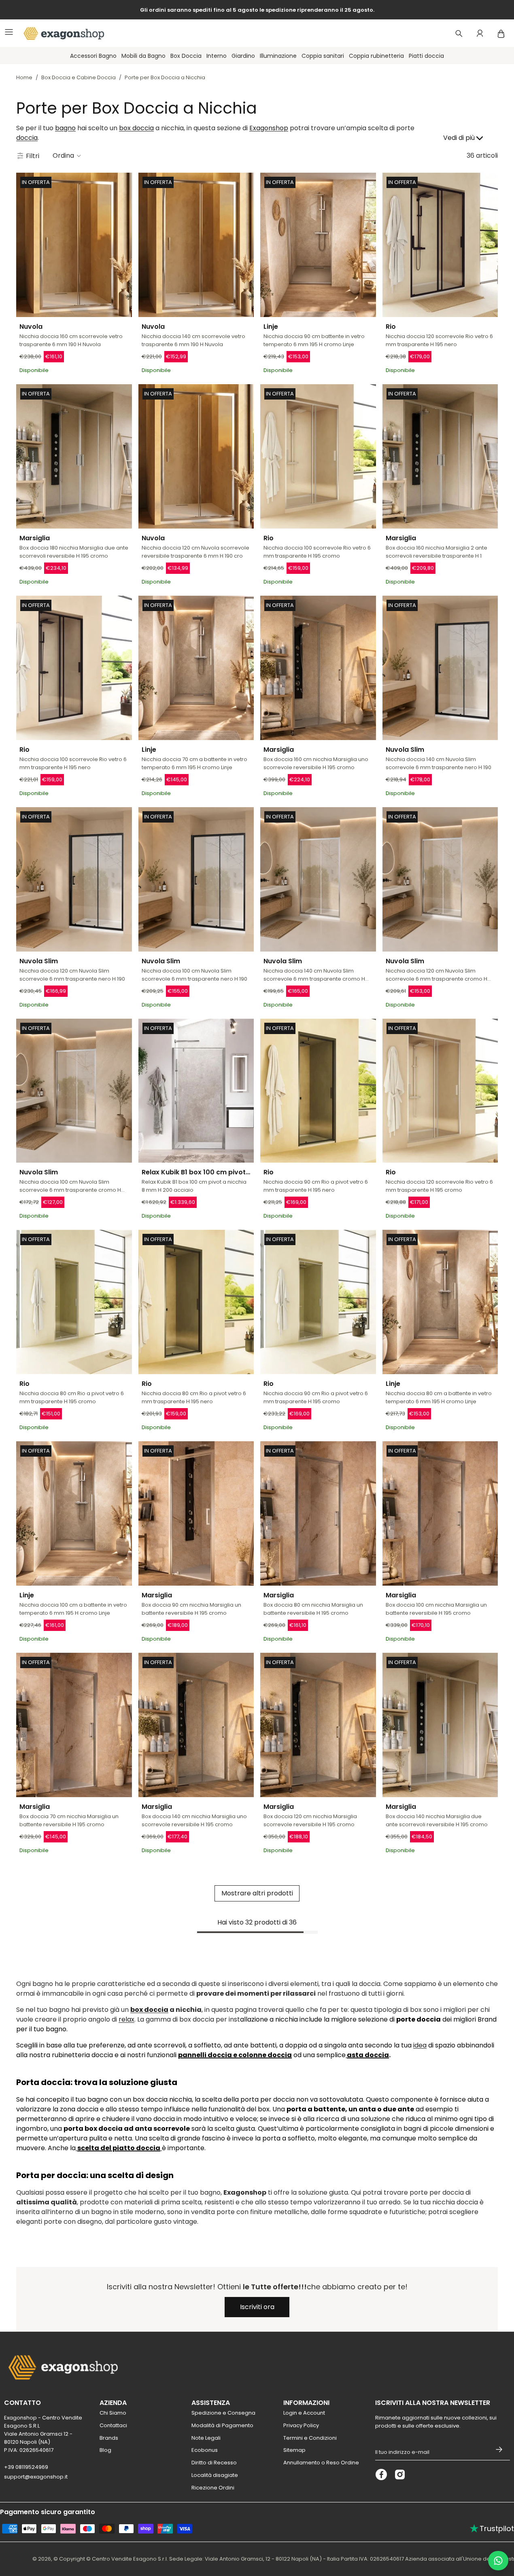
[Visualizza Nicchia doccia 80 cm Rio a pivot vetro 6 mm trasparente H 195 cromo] (74, 1302)
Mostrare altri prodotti (257, 1893)
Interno (217, 56)
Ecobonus (205, 2450)
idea (420, 2045)
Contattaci (113, 2425)
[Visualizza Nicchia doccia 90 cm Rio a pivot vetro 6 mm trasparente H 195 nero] (318, 1091)
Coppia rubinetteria (376, 56)
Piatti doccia (426, 56)
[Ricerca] (459, 34)
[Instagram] (400, 2474)
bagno (65, 128)
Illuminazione (278, 56)
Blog (105, 2450)
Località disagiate (215, 2475)
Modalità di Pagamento (222, 2425)
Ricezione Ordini (213, 2488)
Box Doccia (186, 56)
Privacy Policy (301, 2425)
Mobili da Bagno (143, 56)
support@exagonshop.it (36, 2477)
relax (126, 2019)
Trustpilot (492, 2528)
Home (24, 77)
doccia (27, 138)
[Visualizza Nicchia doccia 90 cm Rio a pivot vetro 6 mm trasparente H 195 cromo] (318, 1302)
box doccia (136, 128)
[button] (67, 156)
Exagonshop (269, 128)
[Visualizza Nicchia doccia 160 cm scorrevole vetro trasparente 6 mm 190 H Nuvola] (74, 245)
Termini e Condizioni (310, 2438)
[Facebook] (381, 2474)
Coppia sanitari (323, 56)
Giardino (243, 56)
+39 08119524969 (26, 2467)
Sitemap (294, 2450)
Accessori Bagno (93, 56)
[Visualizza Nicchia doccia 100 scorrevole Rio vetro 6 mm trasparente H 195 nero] (74, 668)
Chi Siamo (113, 2413)
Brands (109, 2438)
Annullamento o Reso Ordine (321, 2463)
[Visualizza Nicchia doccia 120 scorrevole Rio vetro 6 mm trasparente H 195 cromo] (440, 1091)
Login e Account (304, 2413)
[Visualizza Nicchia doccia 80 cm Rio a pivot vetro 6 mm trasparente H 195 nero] (196, 1302)
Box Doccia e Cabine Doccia (79, 77)
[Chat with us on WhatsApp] (498, 2561)
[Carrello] (501, 34)
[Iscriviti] (499, 2449)
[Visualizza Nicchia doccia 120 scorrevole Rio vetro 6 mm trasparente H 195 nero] (440, 245)
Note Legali (206, 2438)
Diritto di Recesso (214, 2463)
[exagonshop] (60, 34)
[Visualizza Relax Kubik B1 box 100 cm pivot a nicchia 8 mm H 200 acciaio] (196, 1091)
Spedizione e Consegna (223, 2413)
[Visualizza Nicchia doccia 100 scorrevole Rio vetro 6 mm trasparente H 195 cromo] (318, 456)
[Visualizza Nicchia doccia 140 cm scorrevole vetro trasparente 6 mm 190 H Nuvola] (196, 245)
